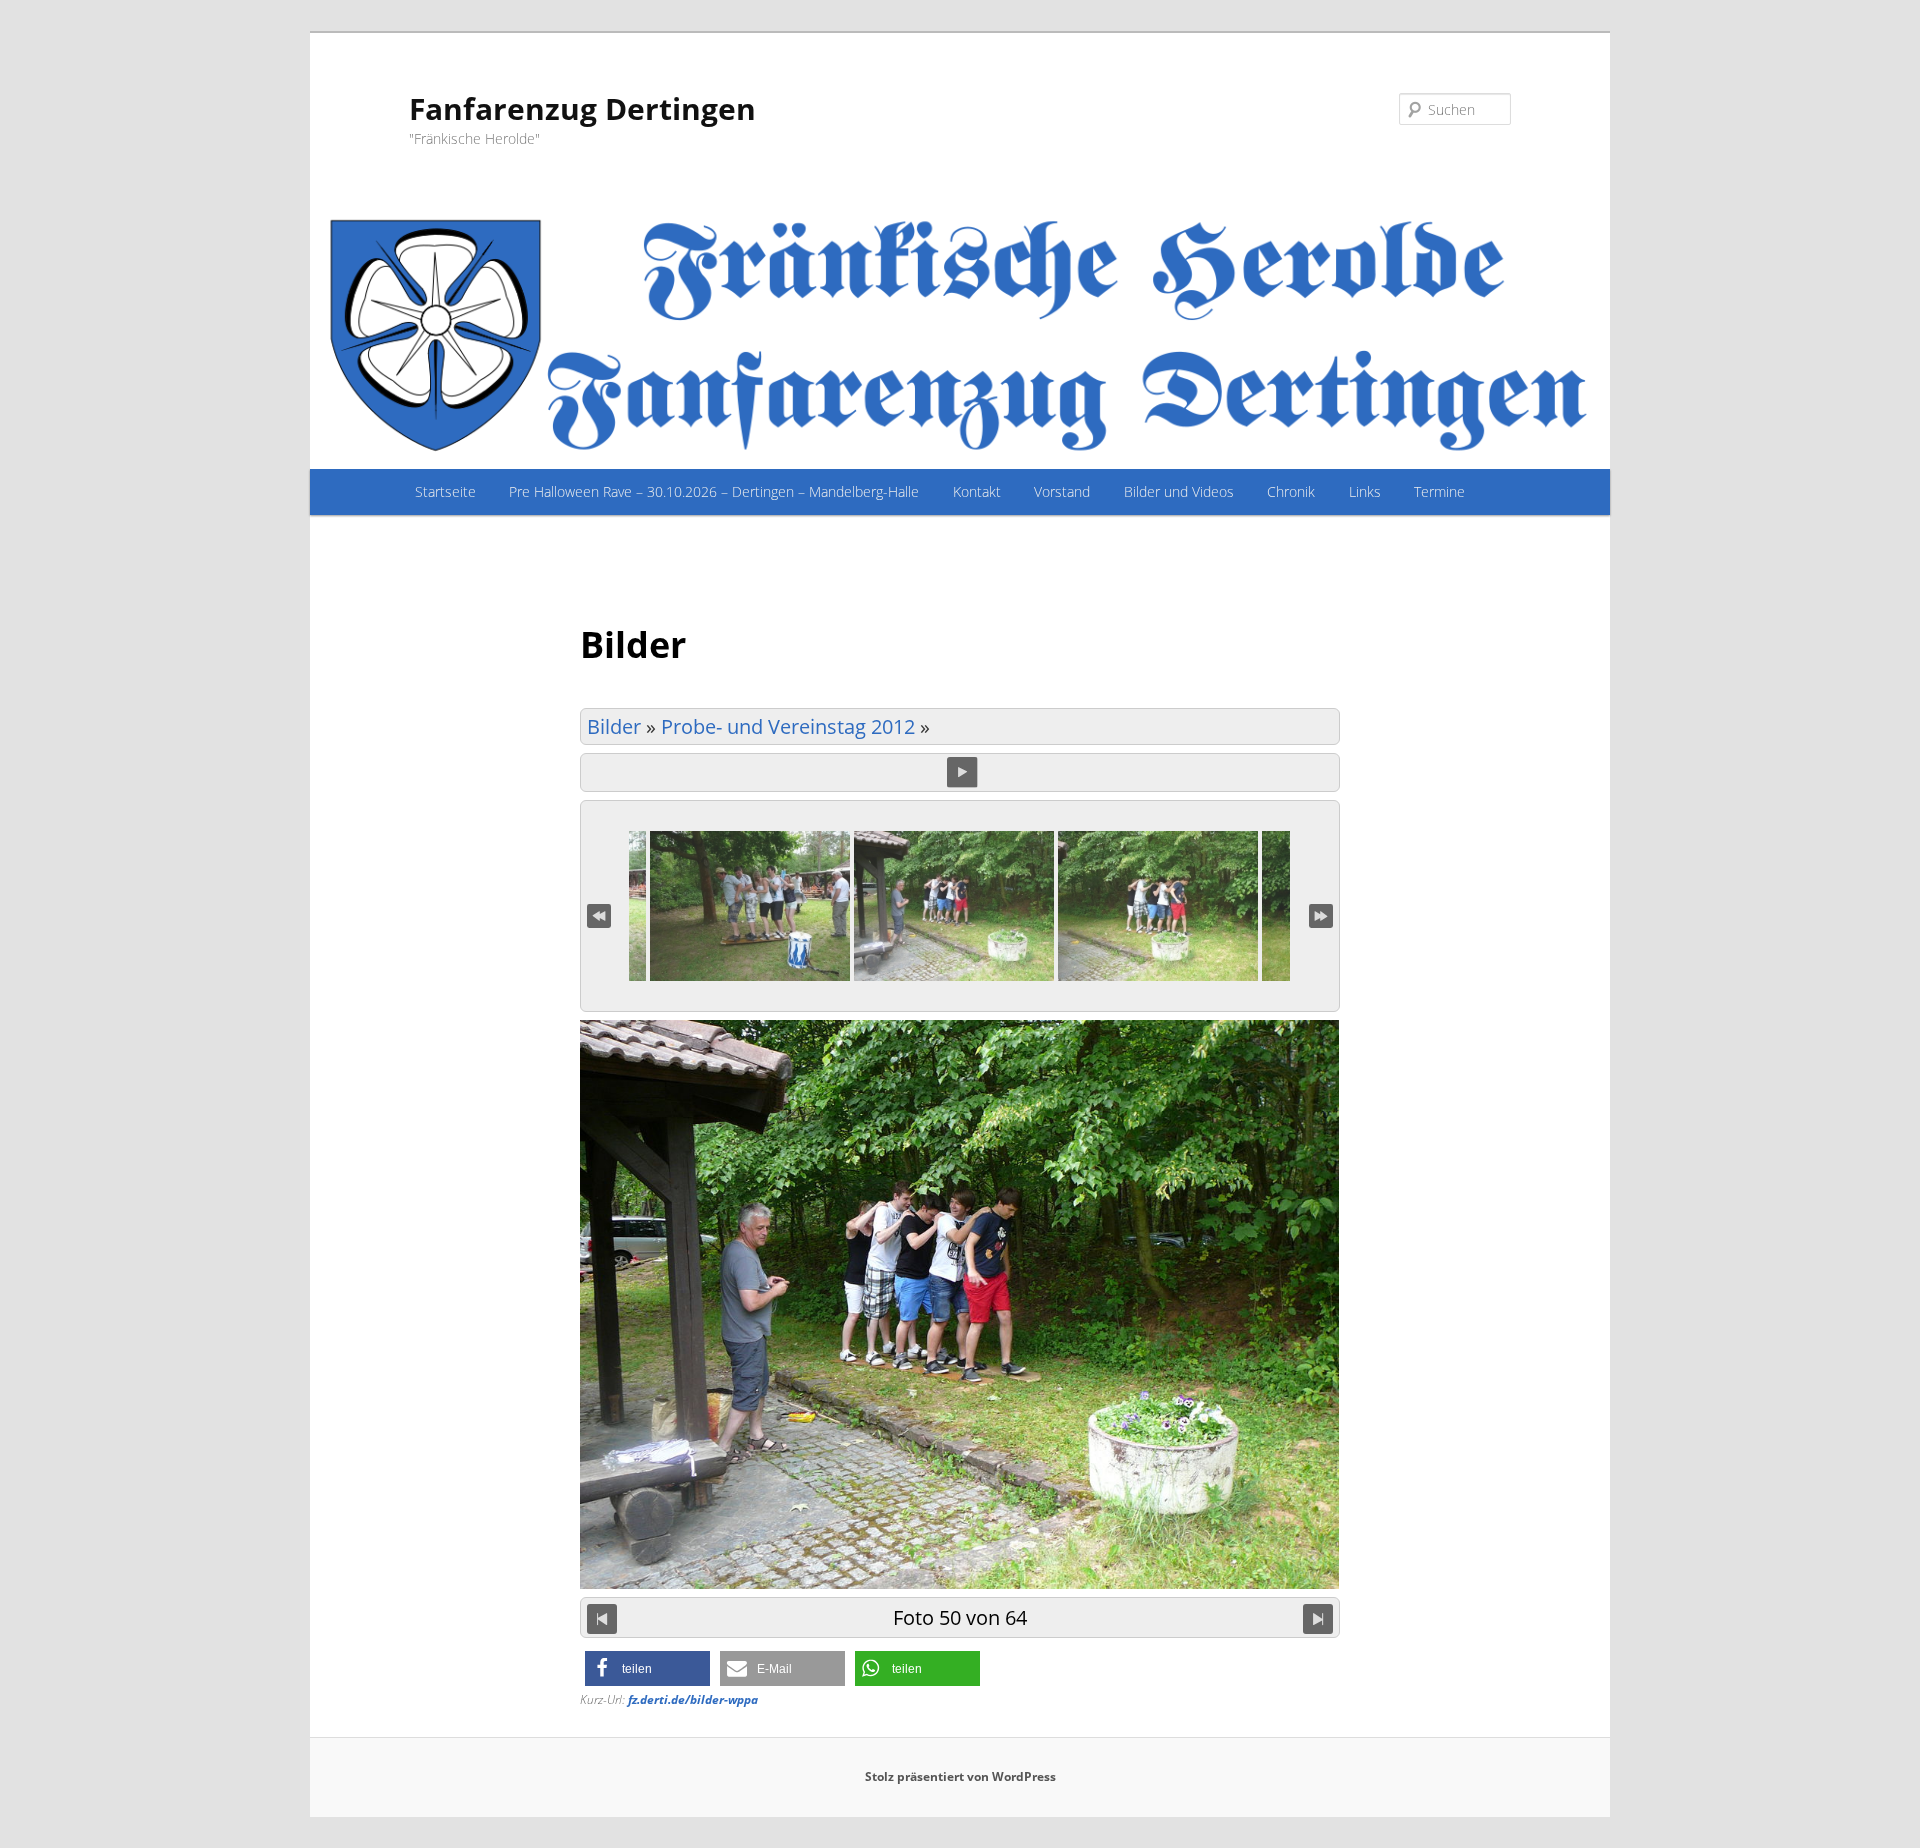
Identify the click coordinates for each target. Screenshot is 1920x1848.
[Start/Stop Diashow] (962, 772)
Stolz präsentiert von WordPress (960, 1776)
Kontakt (977, 491)
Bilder (614, 726)
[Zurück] (602, 1618)
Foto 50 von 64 (960, 1617)
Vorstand (1062, 491)
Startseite (445, 491)
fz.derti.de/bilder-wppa (693, 1699)
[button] (647, 1668)
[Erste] (599, 914)
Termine (1439, 491)
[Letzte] (1321, 914)
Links (1365, 491)
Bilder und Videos (1179, 491)
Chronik (1291, 491)
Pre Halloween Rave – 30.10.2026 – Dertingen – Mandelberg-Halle (714, 491)
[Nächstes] (1318, 1618)
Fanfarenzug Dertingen (582, 108)
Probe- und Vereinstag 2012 (788, 726)
